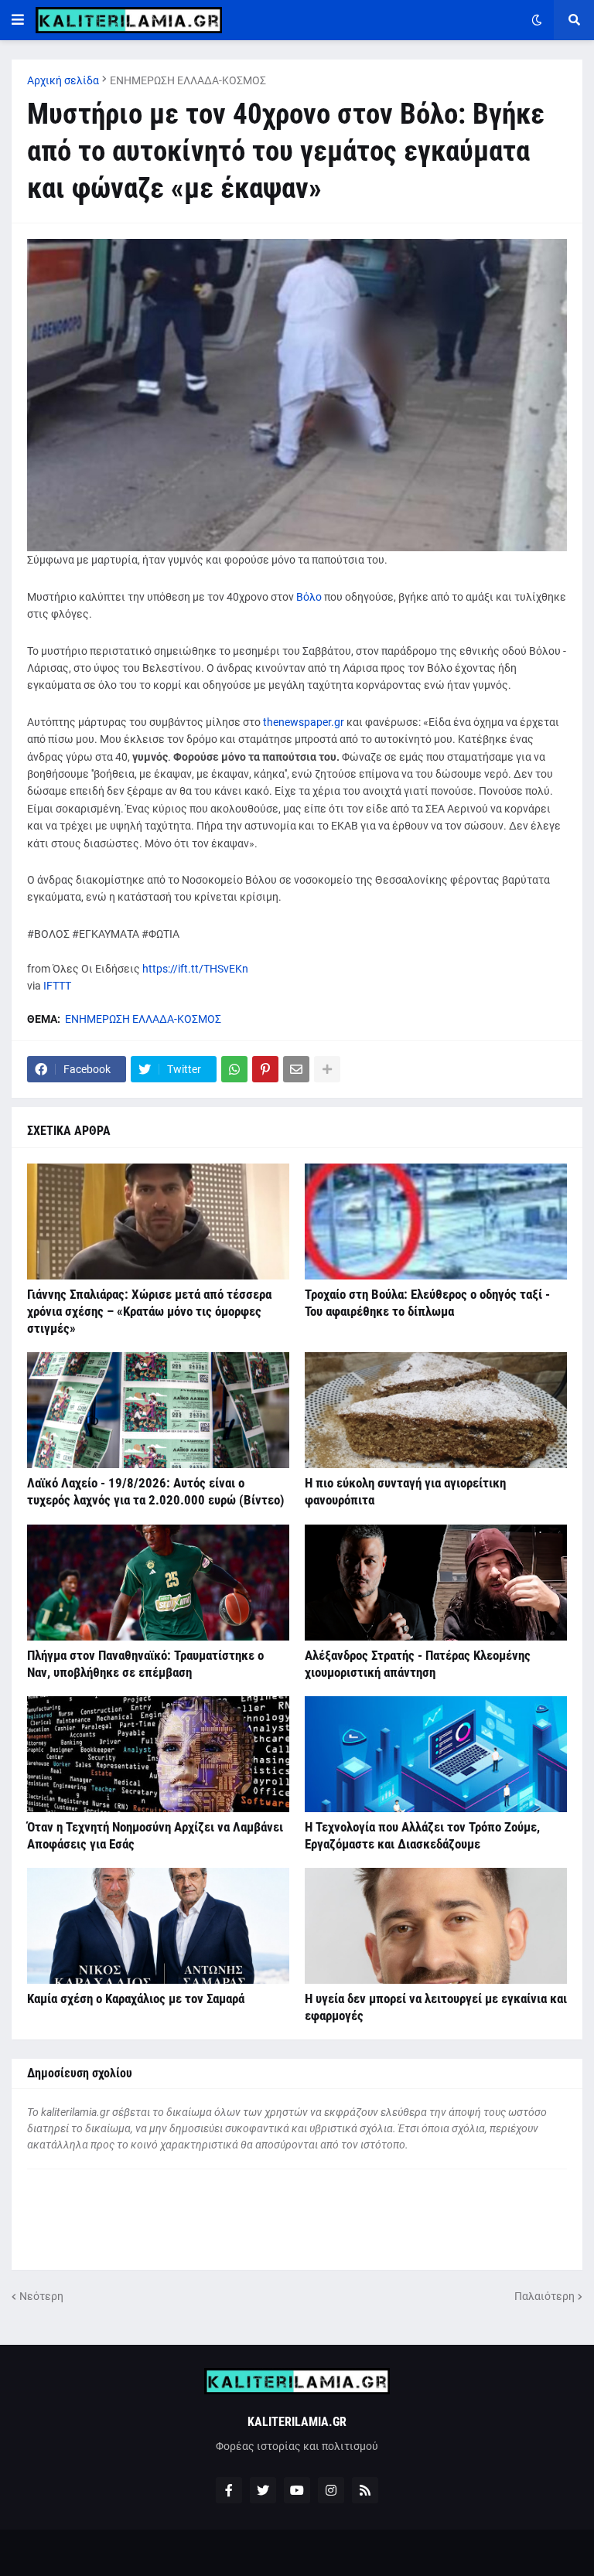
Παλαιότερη (544, 2296)
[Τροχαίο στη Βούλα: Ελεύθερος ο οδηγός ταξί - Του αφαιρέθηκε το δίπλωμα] (436, 1222)
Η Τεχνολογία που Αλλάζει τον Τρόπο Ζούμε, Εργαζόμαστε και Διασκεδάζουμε (422, 1835)
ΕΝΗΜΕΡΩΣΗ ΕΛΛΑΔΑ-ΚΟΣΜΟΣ (188, 80)
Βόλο (310, 597)
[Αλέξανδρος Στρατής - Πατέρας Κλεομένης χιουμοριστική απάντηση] (436, 1583)
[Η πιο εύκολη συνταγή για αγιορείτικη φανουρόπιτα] (436, 1410)
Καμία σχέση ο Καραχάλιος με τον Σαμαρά (136, 1998)
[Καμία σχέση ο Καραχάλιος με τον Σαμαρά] (158, 1926)
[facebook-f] (229, 2490)
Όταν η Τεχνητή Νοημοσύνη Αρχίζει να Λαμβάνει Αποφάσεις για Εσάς (155, 1835)
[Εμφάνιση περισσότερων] (327, 1069)
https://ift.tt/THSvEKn (195, 969)
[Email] (296, 1069)
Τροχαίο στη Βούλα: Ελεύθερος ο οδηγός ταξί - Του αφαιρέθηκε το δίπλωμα (427, 1303)
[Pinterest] (265, 1069)
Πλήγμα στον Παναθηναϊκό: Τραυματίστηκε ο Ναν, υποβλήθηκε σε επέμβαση (145, 1664)
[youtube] (297, 2490)
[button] (18, 20)
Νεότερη (41, 2296)
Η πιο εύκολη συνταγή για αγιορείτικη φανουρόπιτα (405, 1491)
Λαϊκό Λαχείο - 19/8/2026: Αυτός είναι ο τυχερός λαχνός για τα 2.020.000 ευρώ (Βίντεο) (156, 1491)
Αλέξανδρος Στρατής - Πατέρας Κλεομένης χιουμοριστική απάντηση (418, 1664)
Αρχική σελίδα (63, 80)
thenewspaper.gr (304, 722)
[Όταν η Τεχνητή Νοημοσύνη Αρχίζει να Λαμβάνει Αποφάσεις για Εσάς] (158, 1754)
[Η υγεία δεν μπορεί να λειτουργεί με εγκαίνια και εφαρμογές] (436, 1926)
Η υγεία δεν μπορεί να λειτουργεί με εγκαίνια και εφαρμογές (436, 2007)
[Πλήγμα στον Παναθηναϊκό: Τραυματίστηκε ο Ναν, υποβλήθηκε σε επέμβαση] (158, 1583)
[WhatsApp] (234, 1069)
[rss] (365, 2490)
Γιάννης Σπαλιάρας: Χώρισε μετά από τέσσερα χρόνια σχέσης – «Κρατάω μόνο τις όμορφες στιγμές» (149, 1311)
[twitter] (263, 2490)
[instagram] (331, 2490)
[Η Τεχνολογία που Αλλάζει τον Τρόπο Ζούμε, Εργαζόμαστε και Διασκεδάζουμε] (436, 1754)
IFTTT (57, 986)
